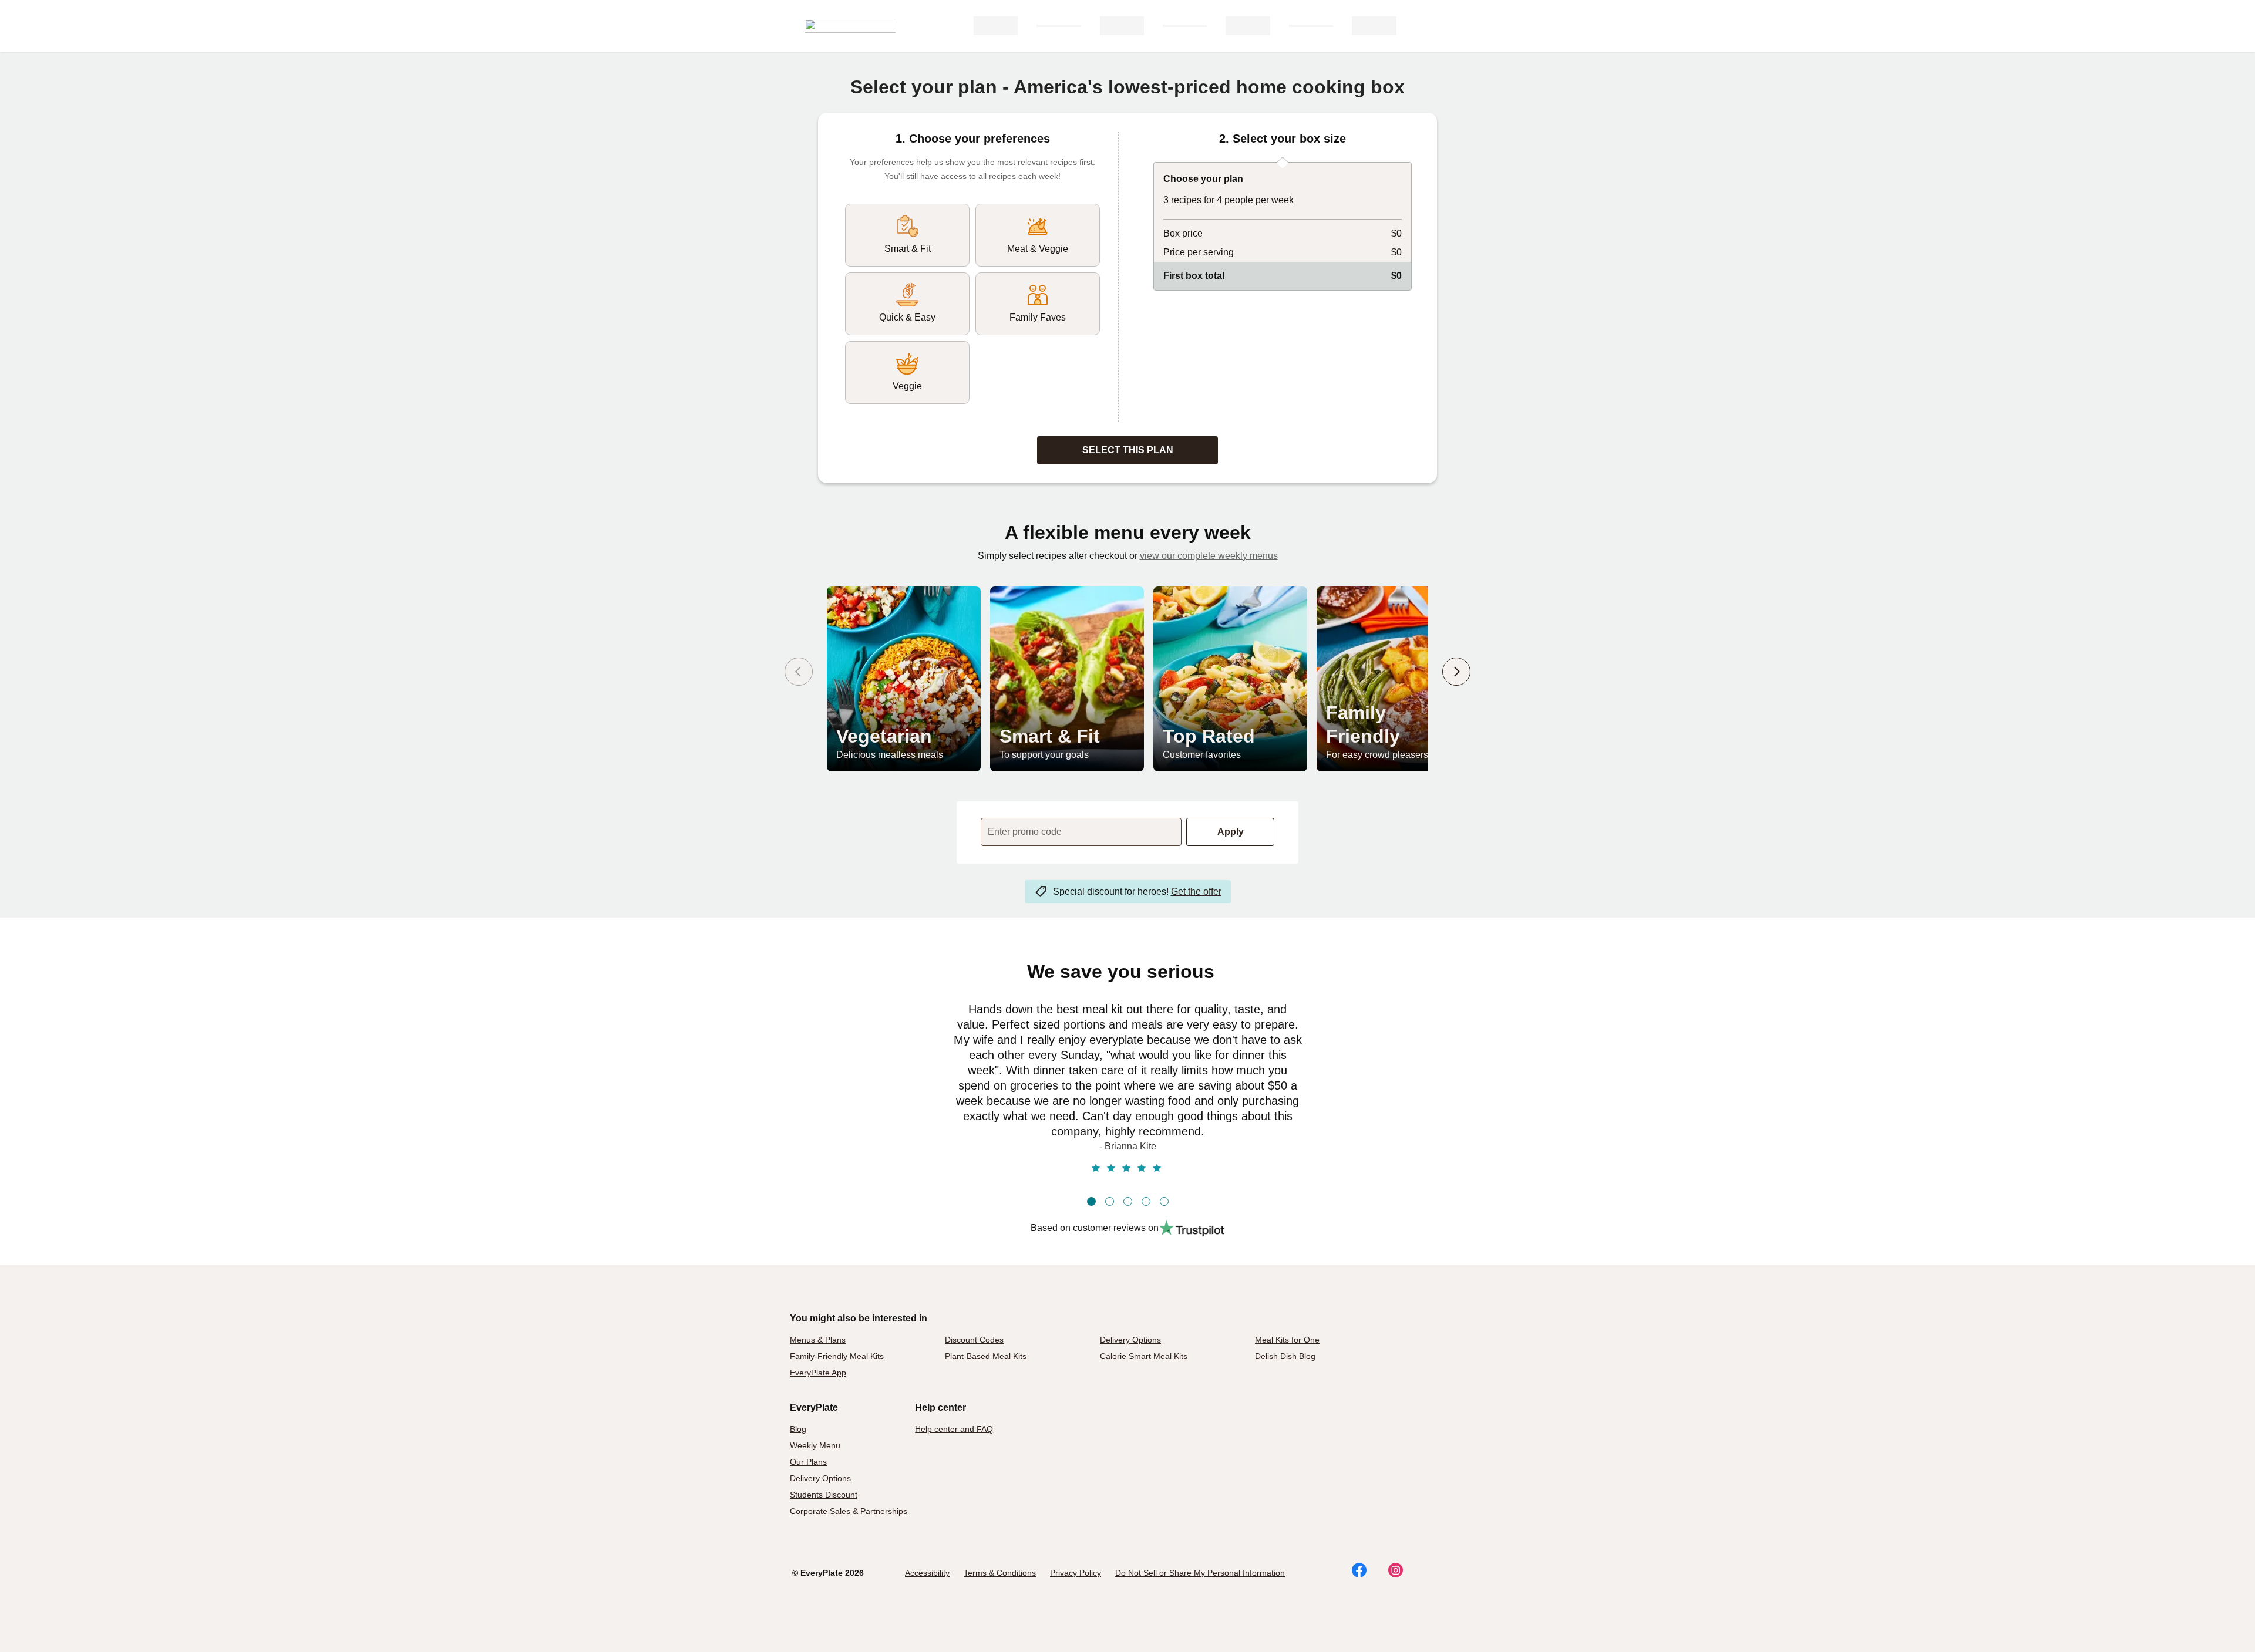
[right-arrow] (1456, 672)
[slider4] (1146, 1201)
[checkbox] (907, 235)
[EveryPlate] (850, 26)
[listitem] (904, 679)
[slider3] (1128, 1201)
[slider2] (1110, 1201)
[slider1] (1091, 1201)
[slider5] (1164, 1201)
